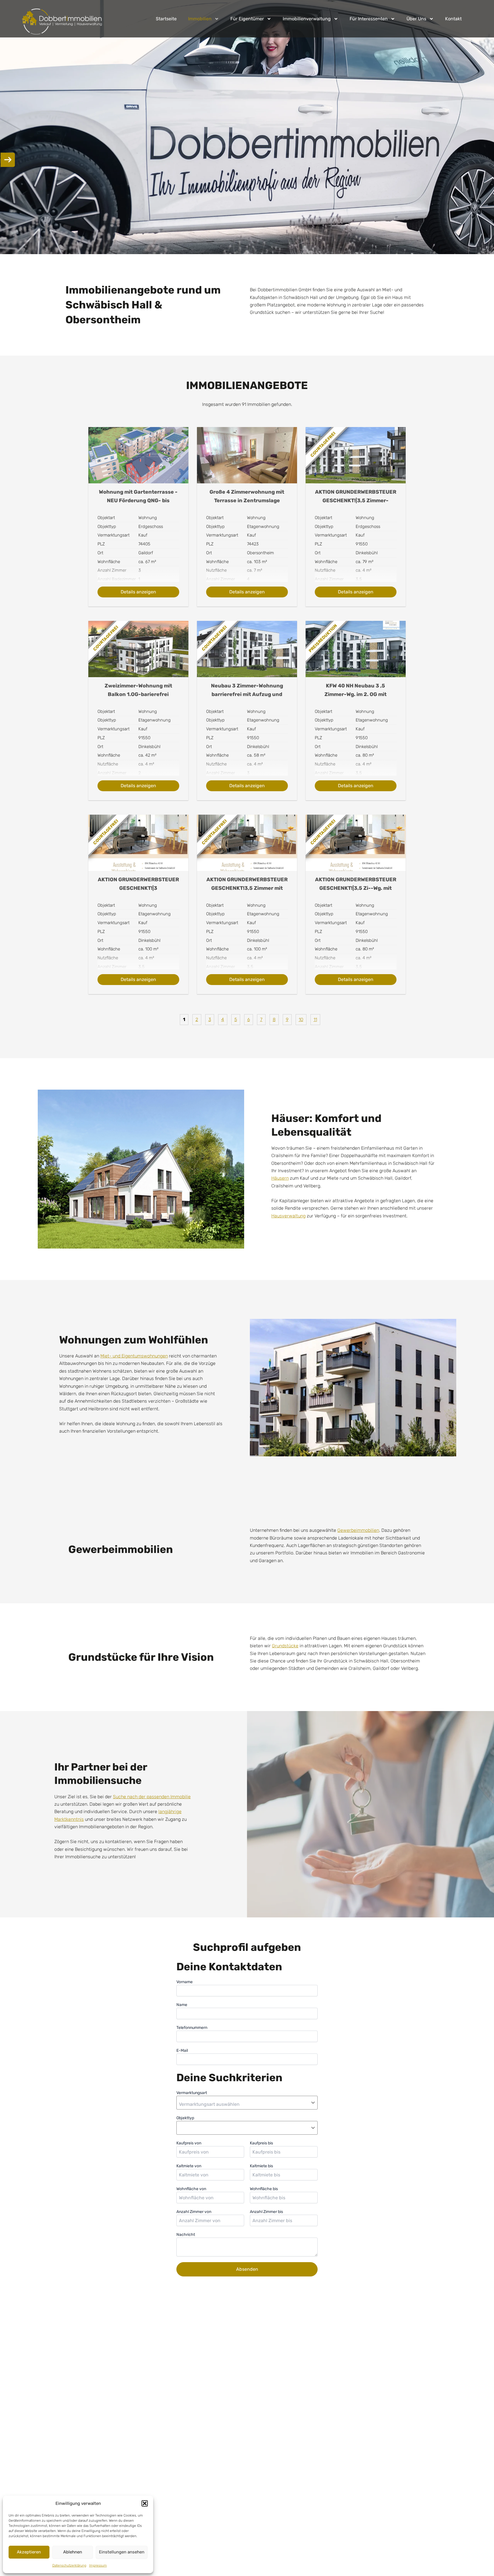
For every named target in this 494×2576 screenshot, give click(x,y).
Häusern (280, 1178)
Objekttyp (185, 2118)
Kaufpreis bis (261, 2143)
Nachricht (186, 2235)
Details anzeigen (138, 592)
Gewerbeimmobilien (358, 1530)
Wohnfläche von (191, 2189)
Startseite (166, 19)
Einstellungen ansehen (122, 2552)
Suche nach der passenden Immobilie (152, 1797)
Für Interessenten (369, 19)
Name (182, 2005)
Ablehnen (73, 2552)
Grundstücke (285, 1646)
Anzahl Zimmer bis (266, 2212)
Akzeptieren (29, 2552)
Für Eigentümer (247, 19)
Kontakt (453, 19)
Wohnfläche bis (264, 2189)
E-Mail (182, 2050)
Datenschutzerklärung (69, 2565)
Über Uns (416, 19)
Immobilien (200, 19)
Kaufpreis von (189, 2143)
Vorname (185, 1982)
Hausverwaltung (288, 1216)
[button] (145, 2503)
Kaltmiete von (189, 2166)
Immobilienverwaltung (307, 19)
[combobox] (246, 2104)
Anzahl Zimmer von (194, 2212)
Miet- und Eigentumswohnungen (134, 1356)
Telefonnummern (192, 2028)
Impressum (98, 2565)
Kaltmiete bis (261, 2166)
